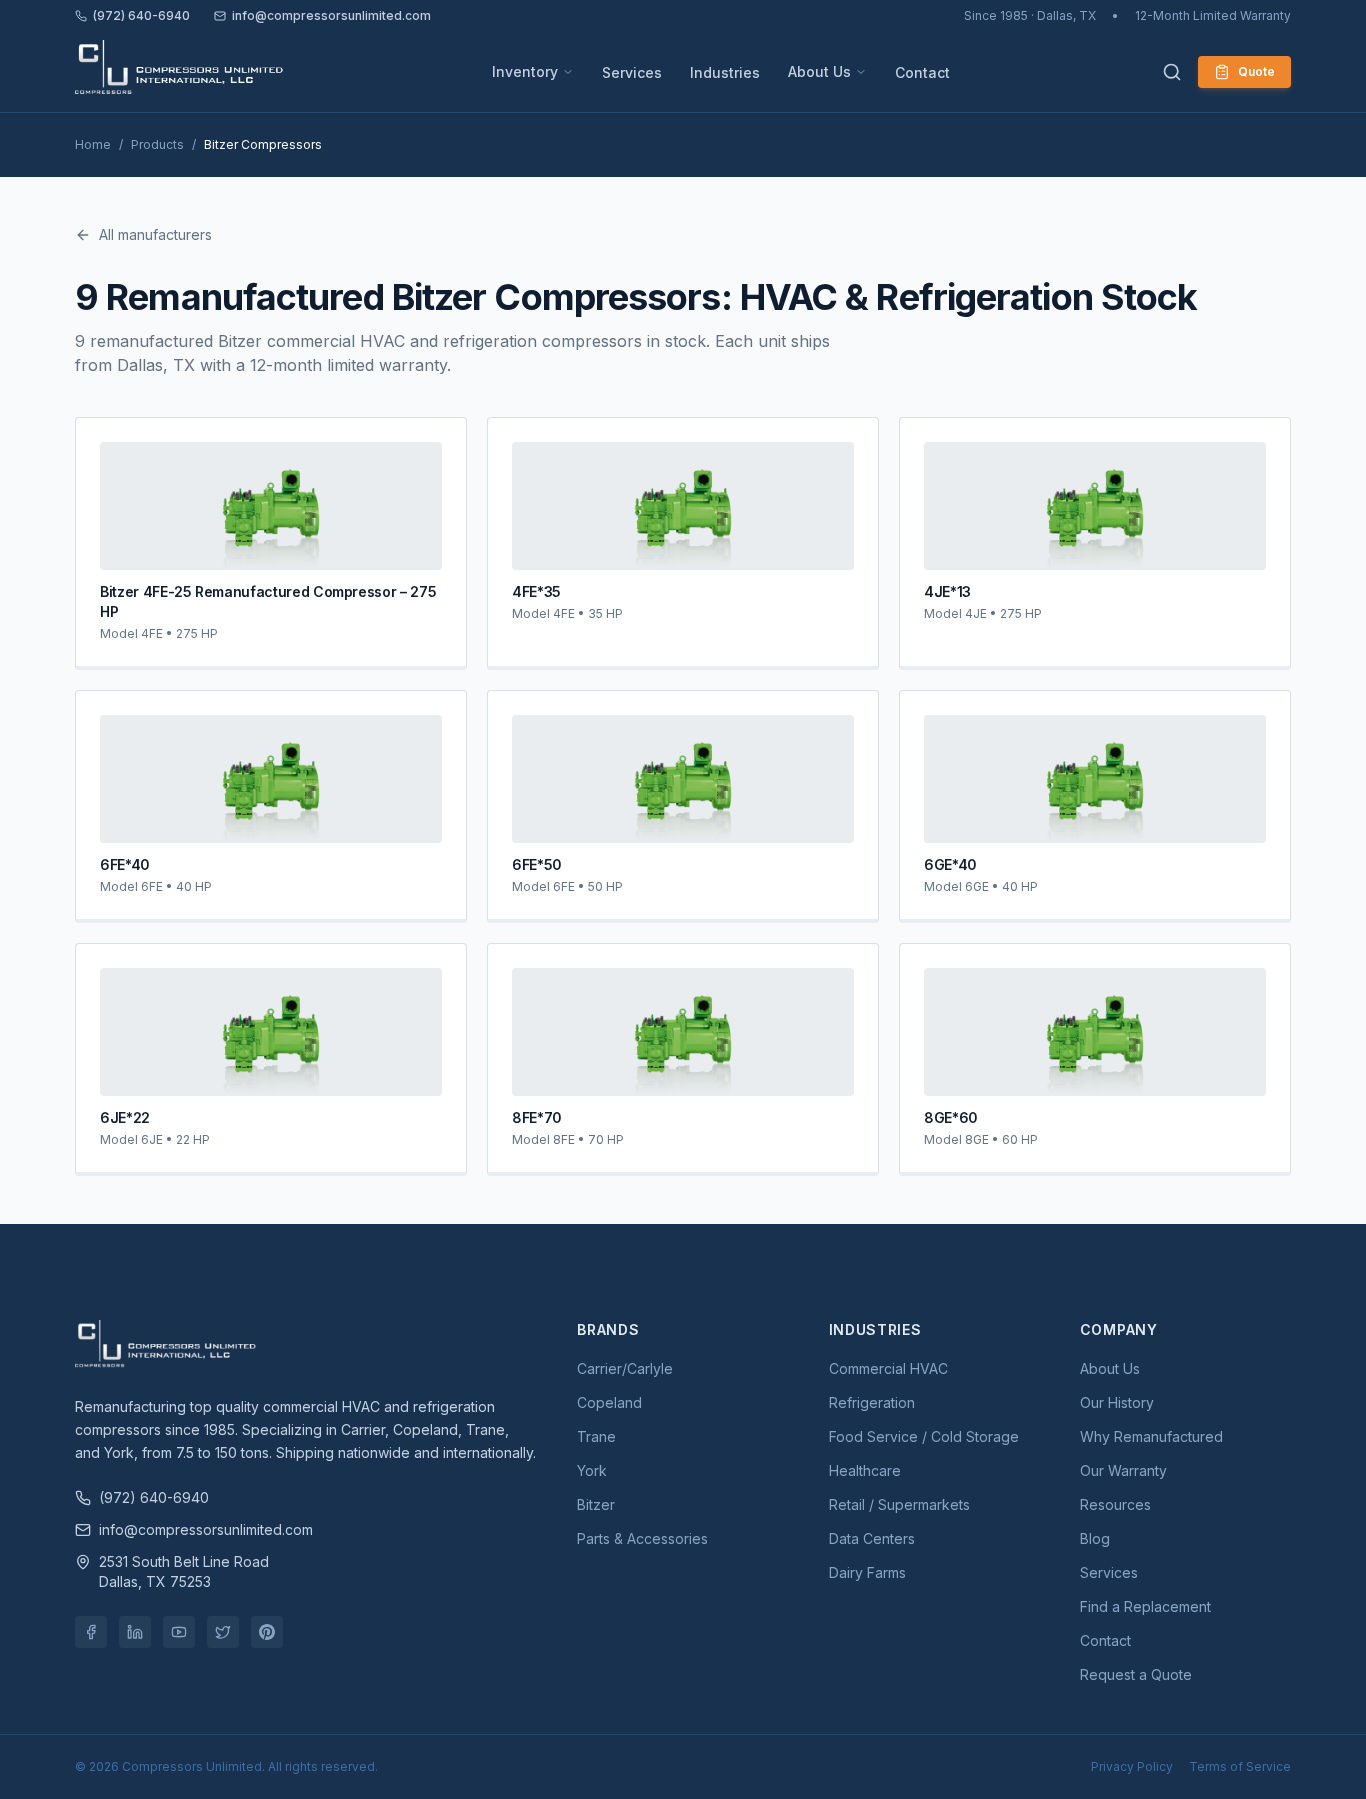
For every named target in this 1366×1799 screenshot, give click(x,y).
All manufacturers (155, 234)
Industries (725, 72)
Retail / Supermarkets (899, 1504)
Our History (1117, 1402)
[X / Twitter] (223, 1632)
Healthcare (865, 1470)
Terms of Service (1240, 1766)
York (592, 1470)
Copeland (609, 1402)
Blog (1095, 1538)
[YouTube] (179, 1632)
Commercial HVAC (888, 1368)
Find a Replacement (1145, 1606)
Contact (922, 72)
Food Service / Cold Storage (924, 1436)
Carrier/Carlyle (625, 1368)
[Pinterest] (267, 1632)
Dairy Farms (867, 1572)
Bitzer (596, 1504)
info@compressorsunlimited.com (331, 15)
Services (632, 72)
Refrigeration (872, 1402)
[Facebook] (91, 1632)
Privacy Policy (1132, 1766)
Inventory (525, 71)
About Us (819, 71)
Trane (596, 1436)
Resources (1115, 1504)
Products (157, 144)
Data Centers (872, 1538)
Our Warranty (1123, 1470)
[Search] (1172, 72)
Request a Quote (1136, 1674)
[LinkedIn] (135, 1632)
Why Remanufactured (1151, 1436)
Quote (1256, 71)
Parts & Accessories (642, 1538)
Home (93, 144)
